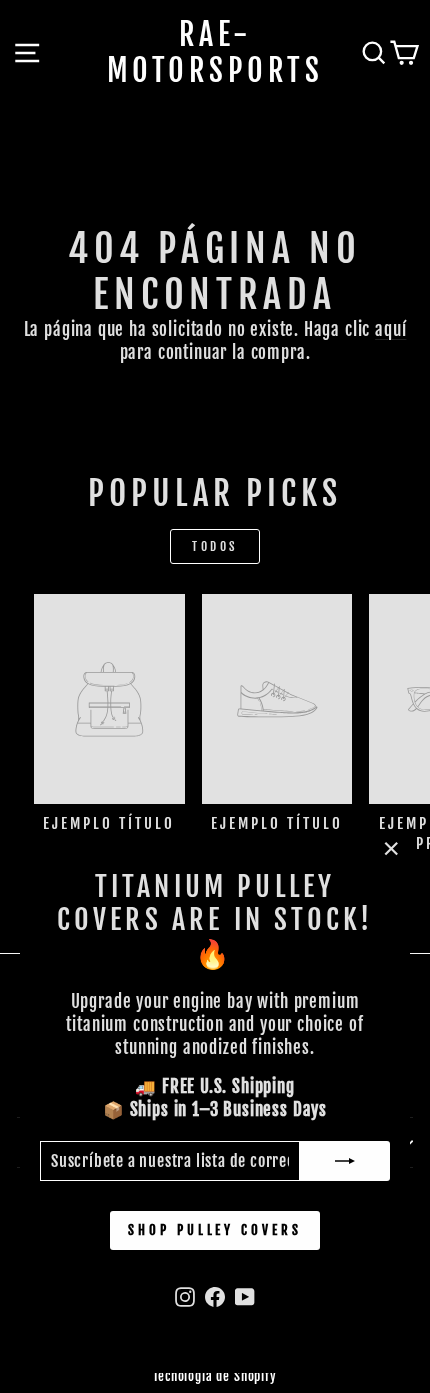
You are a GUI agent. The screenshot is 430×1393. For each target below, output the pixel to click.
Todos (215, 546)
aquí (390, 329)
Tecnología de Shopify (214, 1376)
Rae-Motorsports (215, 53)
